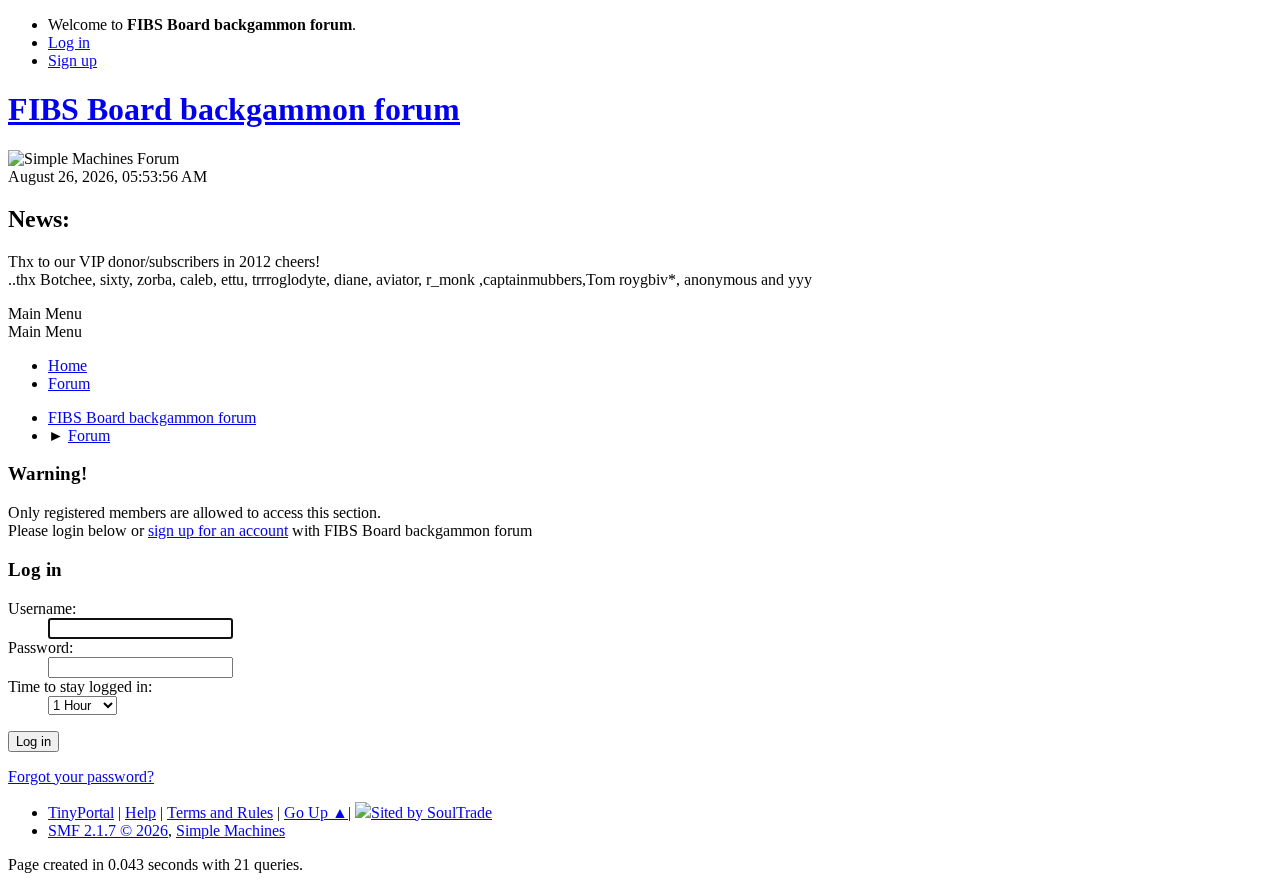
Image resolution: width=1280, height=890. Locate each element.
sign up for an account (218, 530)
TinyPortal (81, 812)
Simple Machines (230, 830)
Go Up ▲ (316, 812)
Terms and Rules (220, 812)
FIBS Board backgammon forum (234, 109)
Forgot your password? (81, 776)
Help (140, 812)
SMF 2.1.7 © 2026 (108, 830)
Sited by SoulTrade (431, 812)
